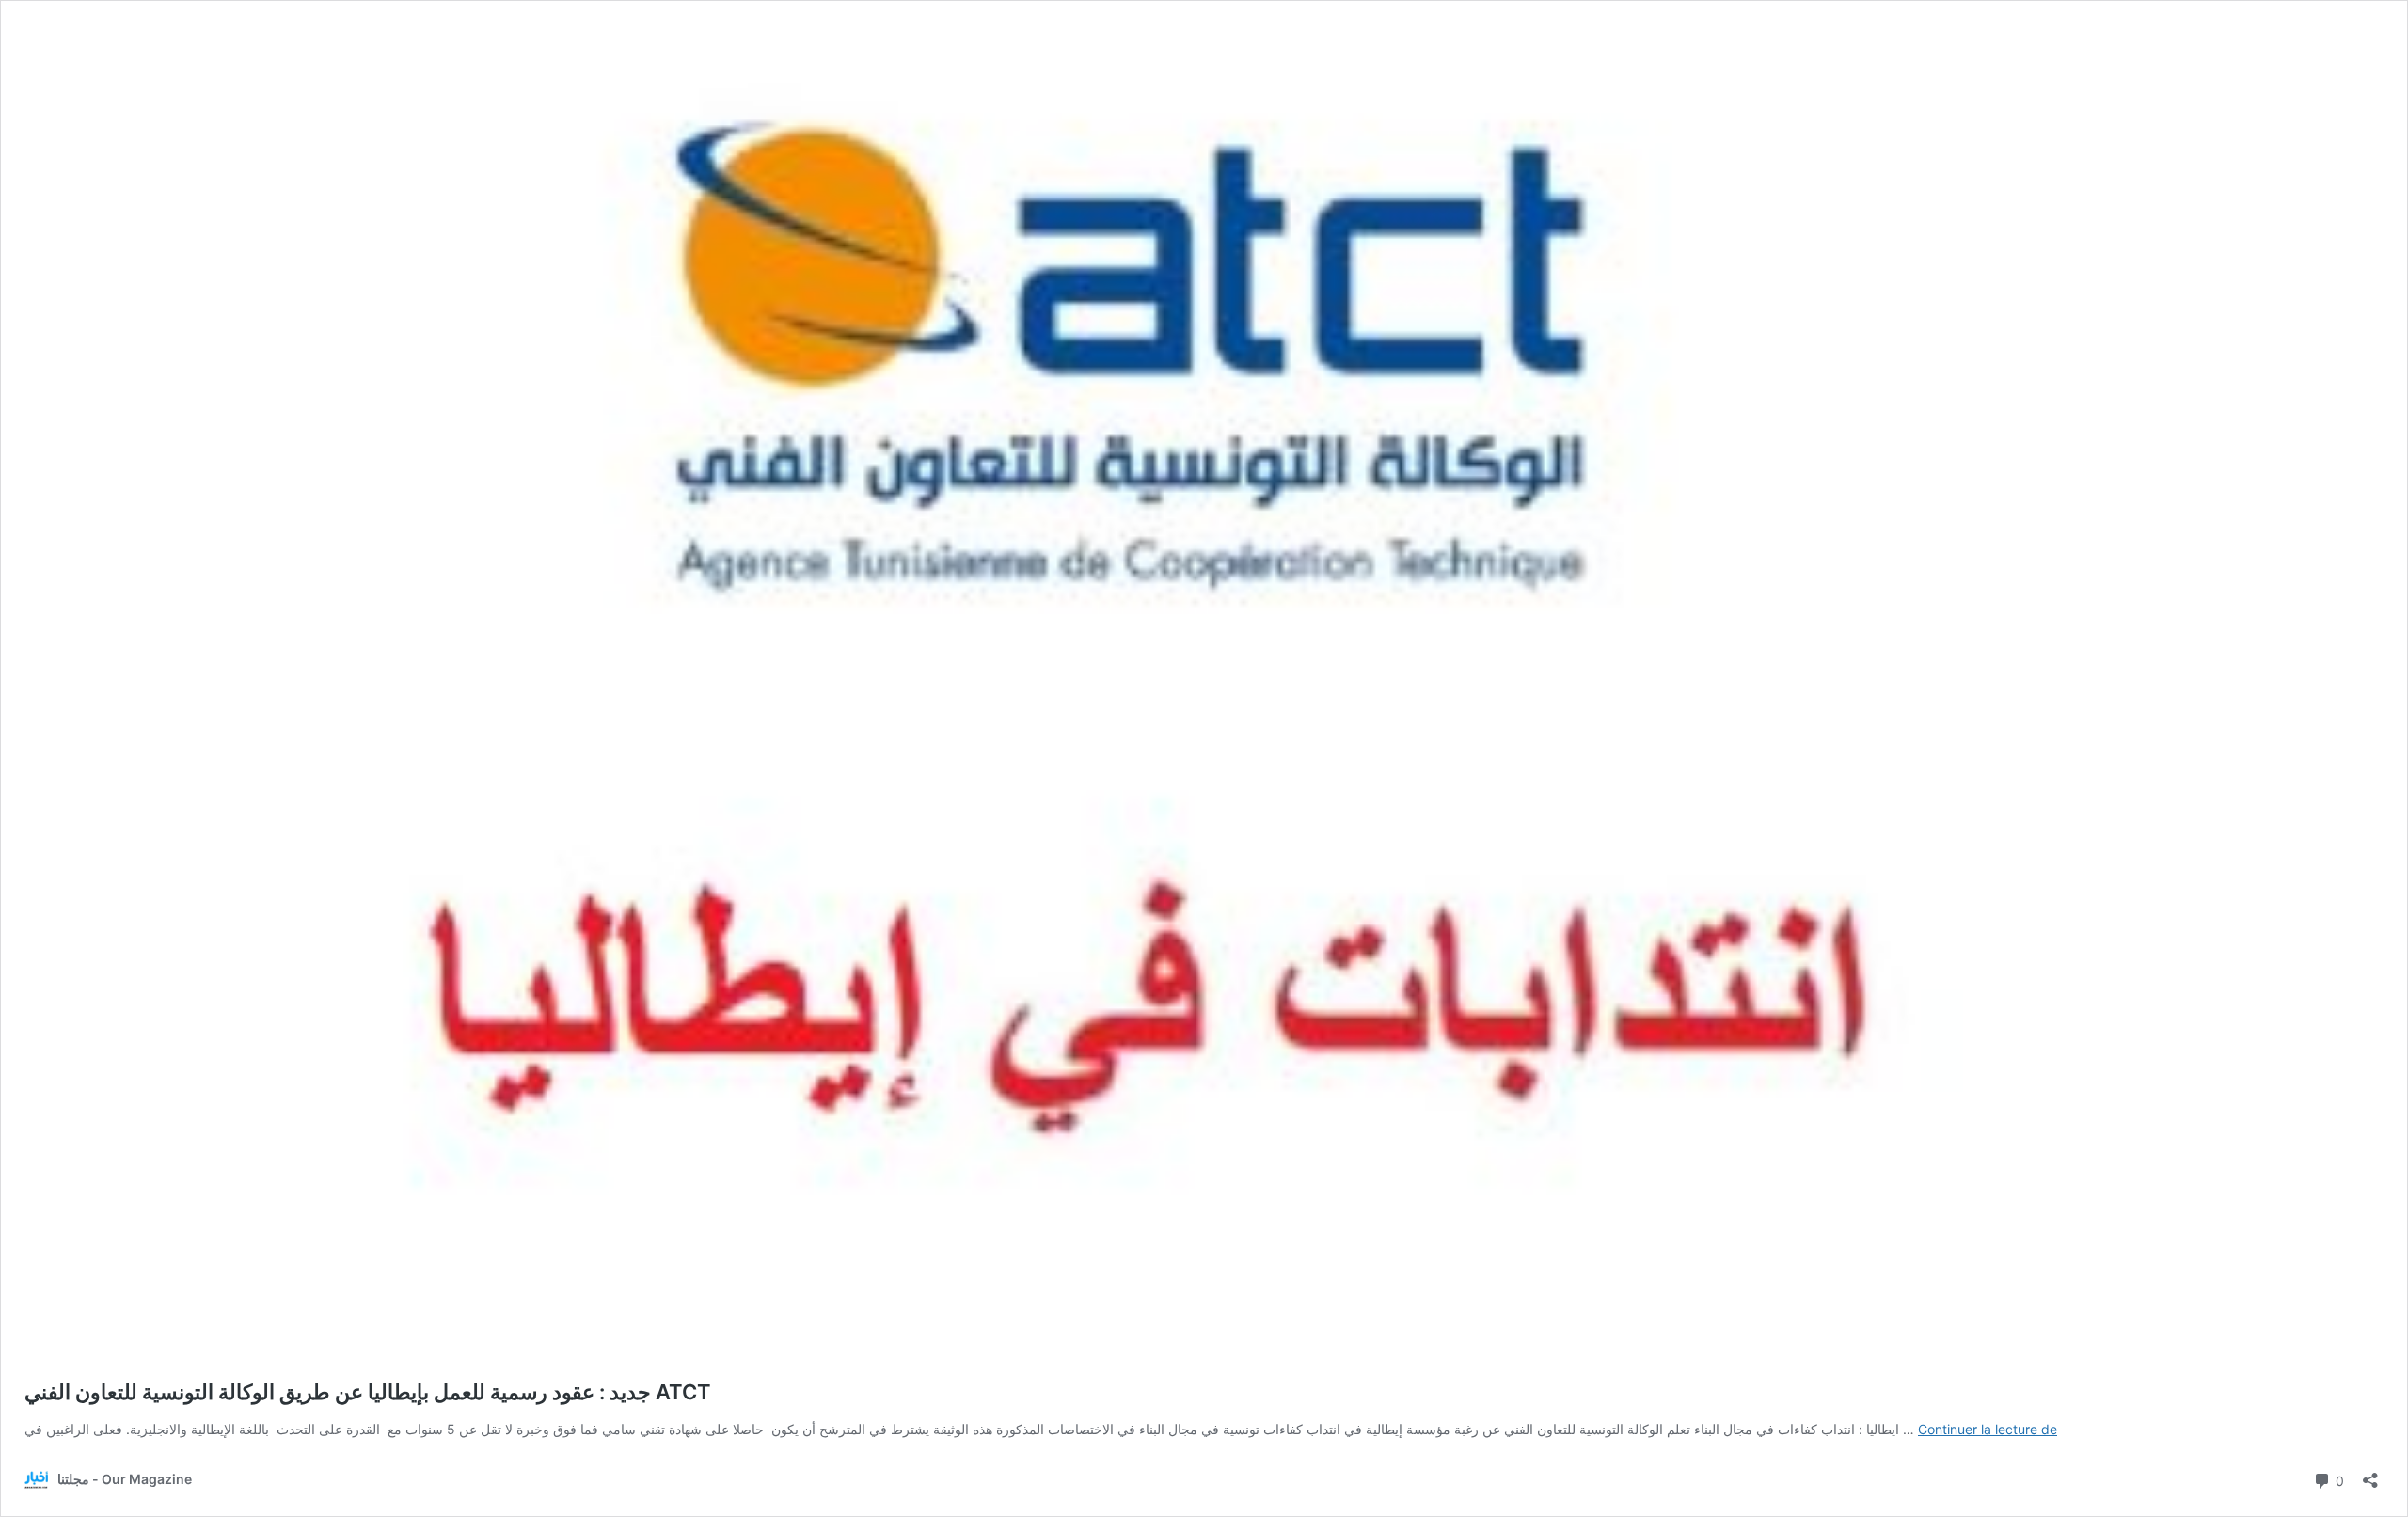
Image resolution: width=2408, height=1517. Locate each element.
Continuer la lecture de (1988, 1429)
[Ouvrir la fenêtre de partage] (2370, 1474)
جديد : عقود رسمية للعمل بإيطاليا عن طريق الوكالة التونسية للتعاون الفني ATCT (368, 1392)
